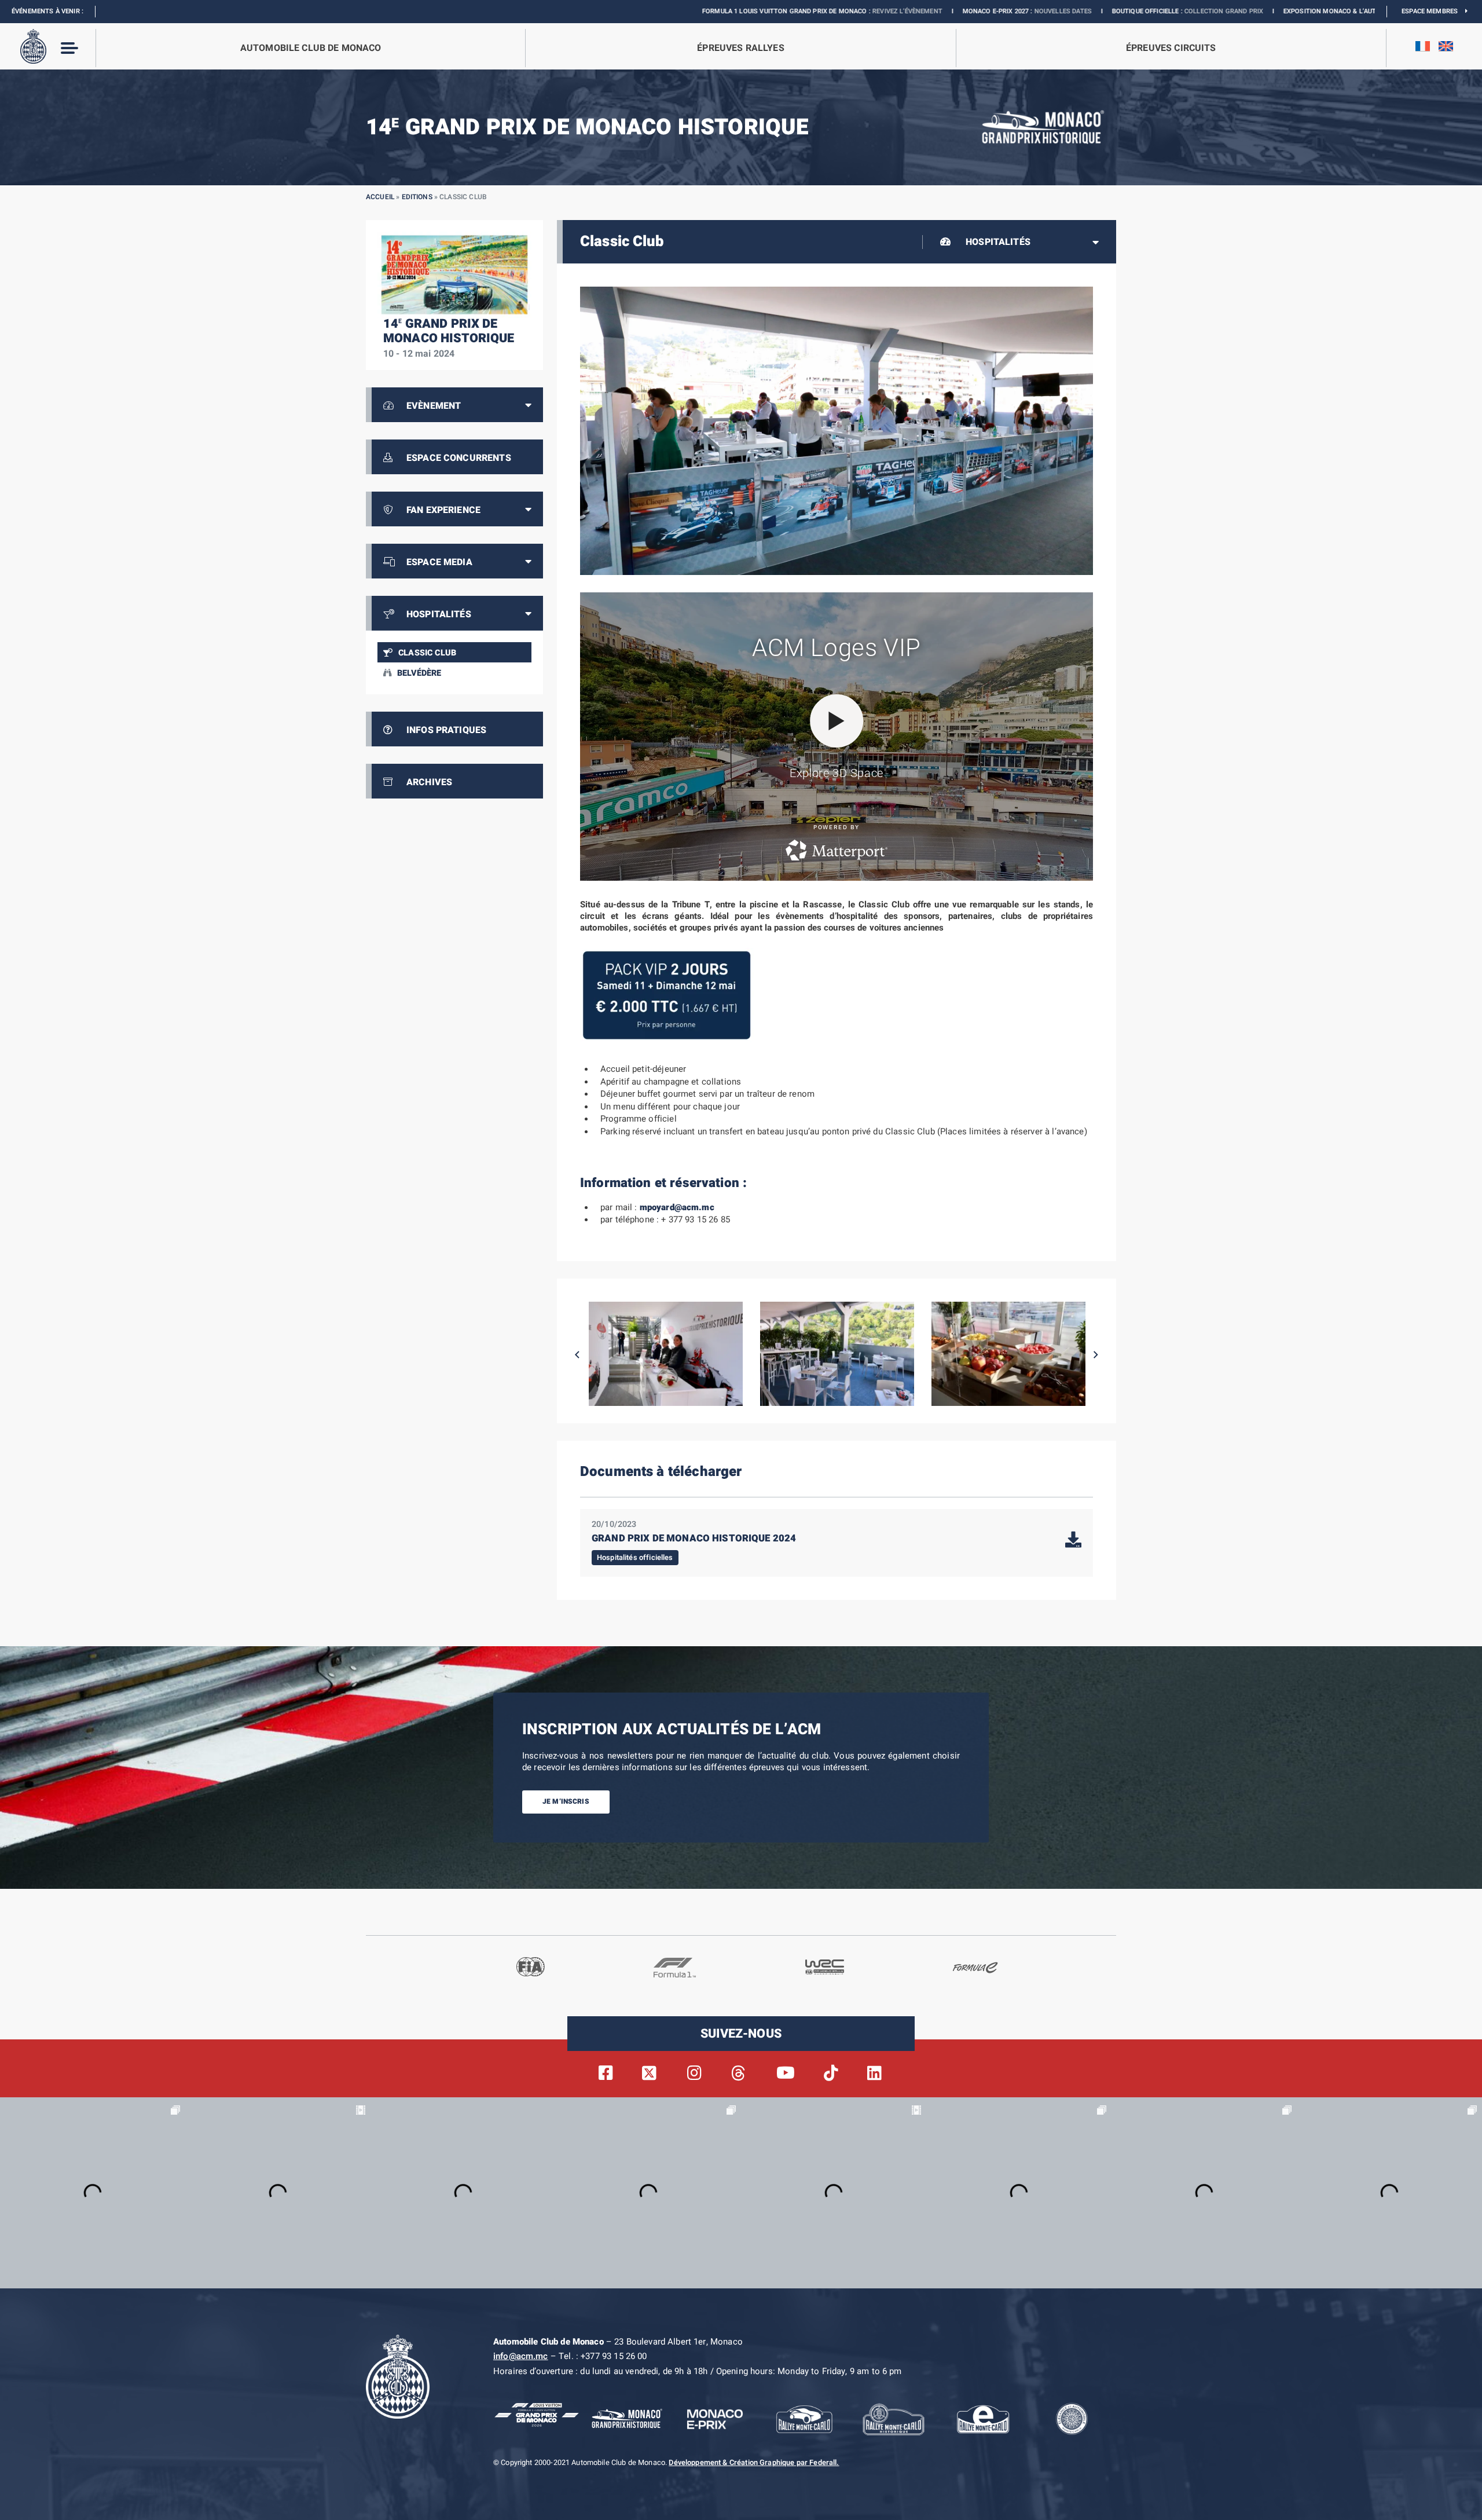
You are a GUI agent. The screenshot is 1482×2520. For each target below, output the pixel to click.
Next (1096, 1355)
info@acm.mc (521, 2356)
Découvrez (1232, 11)
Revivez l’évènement (711, 11)
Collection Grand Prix (1028, 11)
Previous (577, 1355)
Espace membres (1433, 11)
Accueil (380, 197)
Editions (417, 197)
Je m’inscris (566, 1801)
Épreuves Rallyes (740, 48)
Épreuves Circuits (1171, 48)
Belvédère (419, 673)
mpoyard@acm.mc (677, 1207)
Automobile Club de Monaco (311, 48)
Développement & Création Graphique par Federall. (754, 2463)
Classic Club (427, 653)
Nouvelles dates (867, 11)
